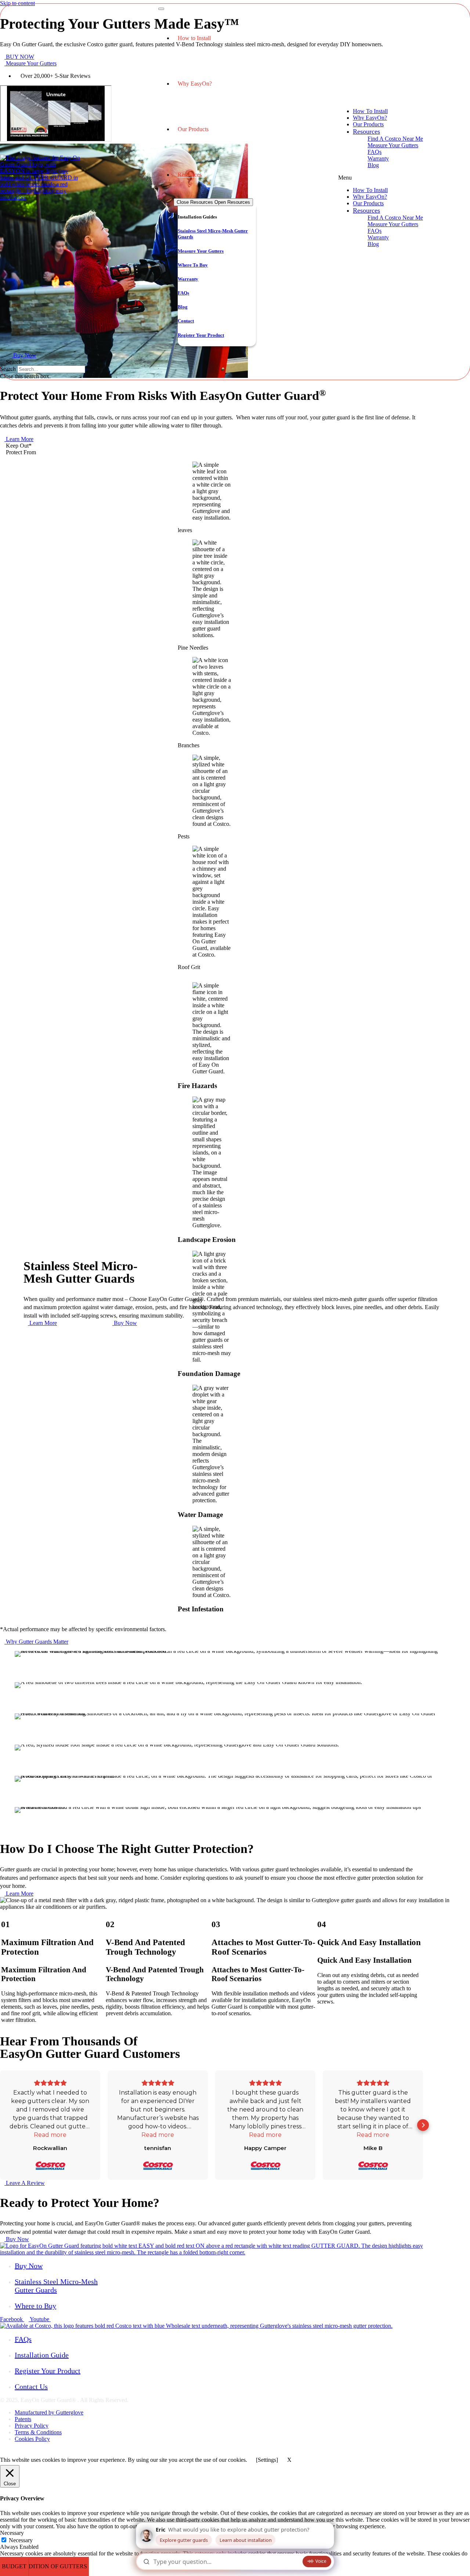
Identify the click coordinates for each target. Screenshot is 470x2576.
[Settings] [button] (267, 2460)
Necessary (21, 2540)
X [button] (289, 2460)
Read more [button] (50, 2135)
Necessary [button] (12, 2533)
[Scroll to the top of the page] (2, 2451)
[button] (16, 446)
